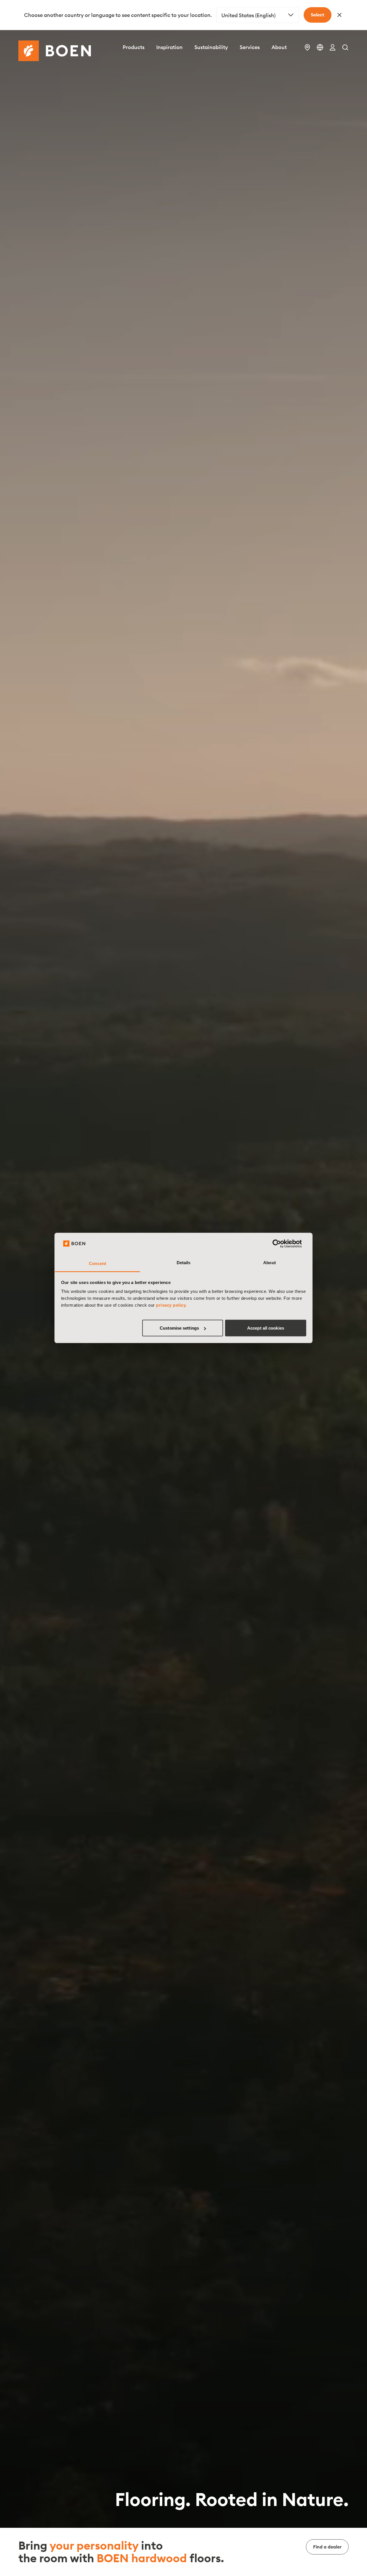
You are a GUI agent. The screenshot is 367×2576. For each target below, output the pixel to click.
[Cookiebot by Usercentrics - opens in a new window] (281, 1244)
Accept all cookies (266, 1328)
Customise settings (179, 1328)
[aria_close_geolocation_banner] (339, 15)
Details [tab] (184, 1263)
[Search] (345, 47)
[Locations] (307, 47)
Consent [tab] (97, 1263)
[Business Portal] (333, 47)
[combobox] (258, 15)
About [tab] (270, 1263)
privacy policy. (171, 1305)
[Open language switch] (320, 47)
